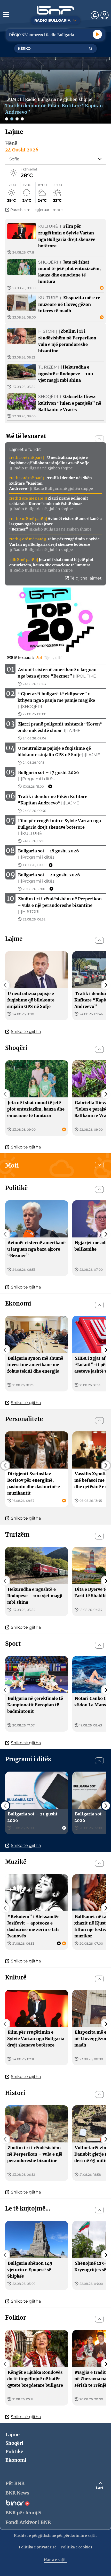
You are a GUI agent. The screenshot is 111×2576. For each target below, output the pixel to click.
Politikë (14, 2452)
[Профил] (105, 15)
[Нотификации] (95, 15)
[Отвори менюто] (6, 14)
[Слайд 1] (7, 119)
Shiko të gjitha (26, 1032)
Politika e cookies (76, 2547)
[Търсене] (91, 48)
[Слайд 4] (22, 119)
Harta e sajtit (55, 2560)
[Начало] (55, 10)
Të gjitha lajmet (86, 578)
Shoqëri (14, 2443)
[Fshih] (99, 439)
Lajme (13, 2435)
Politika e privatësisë (38, 2547)
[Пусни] (97, 34)
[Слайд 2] (12, 119)
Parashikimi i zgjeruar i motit (37, 210)
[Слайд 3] (17, 119)
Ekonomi (16, 2460)
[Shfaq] (99, 1165)
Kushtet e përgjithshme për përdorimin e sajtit (55, 2536)
